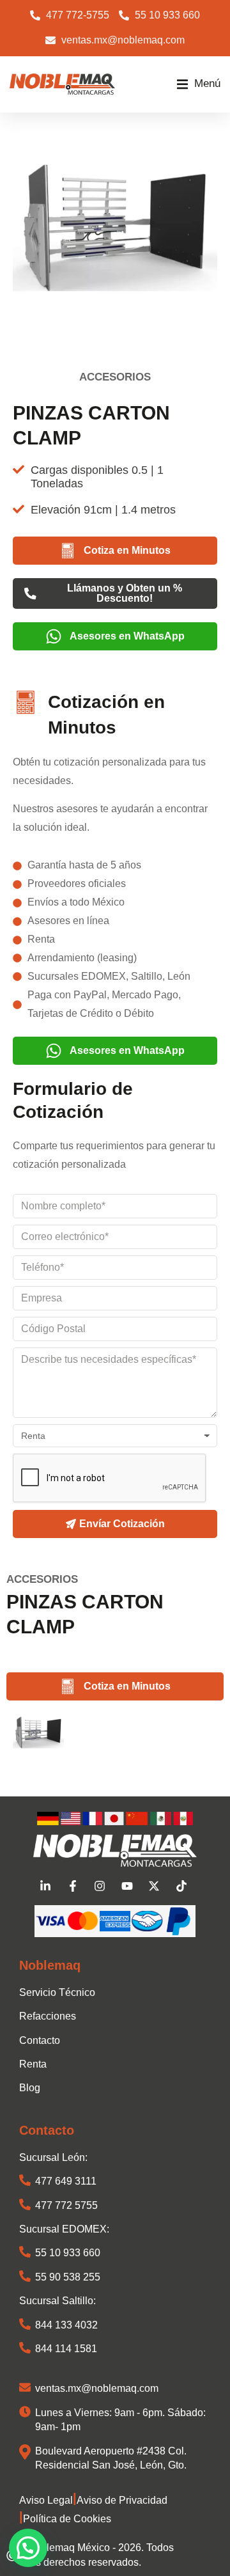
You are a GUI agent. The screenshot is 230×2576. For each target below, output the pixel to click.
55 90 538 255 (68, 2277)
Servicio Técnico (57, 1992)
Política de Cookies (67, 2519)
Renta (33, 2064)
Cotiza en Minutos (127, 550)
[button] (199, 84)
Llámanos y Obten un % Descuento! (125, 593)
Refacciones (48, 2016)
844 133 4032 (66, 2325)
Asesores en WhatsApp (127, 636)
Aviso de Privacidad (122, 2500)
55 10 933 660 (68, 2253)
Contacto (40, 2040)
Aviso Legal (46, 2500)
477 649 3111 (66, 2181)
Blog (30, 2088)
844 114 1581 (66, 2349)
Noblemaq (50, 1965)
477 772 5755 (66, 2205)
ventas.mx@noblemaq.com (97, 2388)
